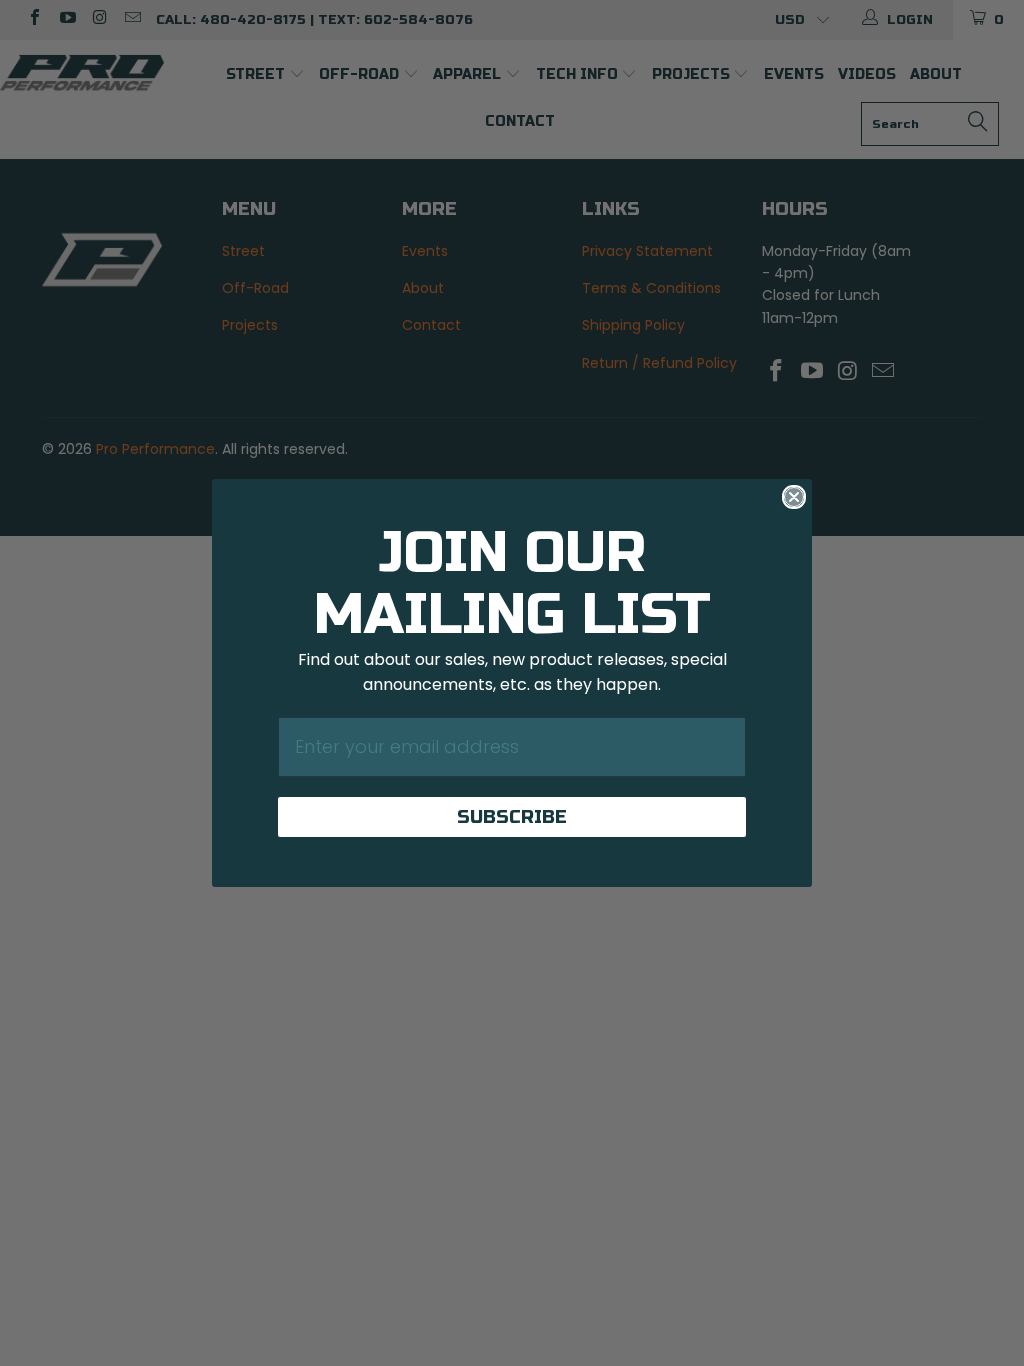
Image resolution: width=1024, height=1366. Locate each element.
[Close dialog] (794, 497)
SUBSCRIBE (512, 817)
